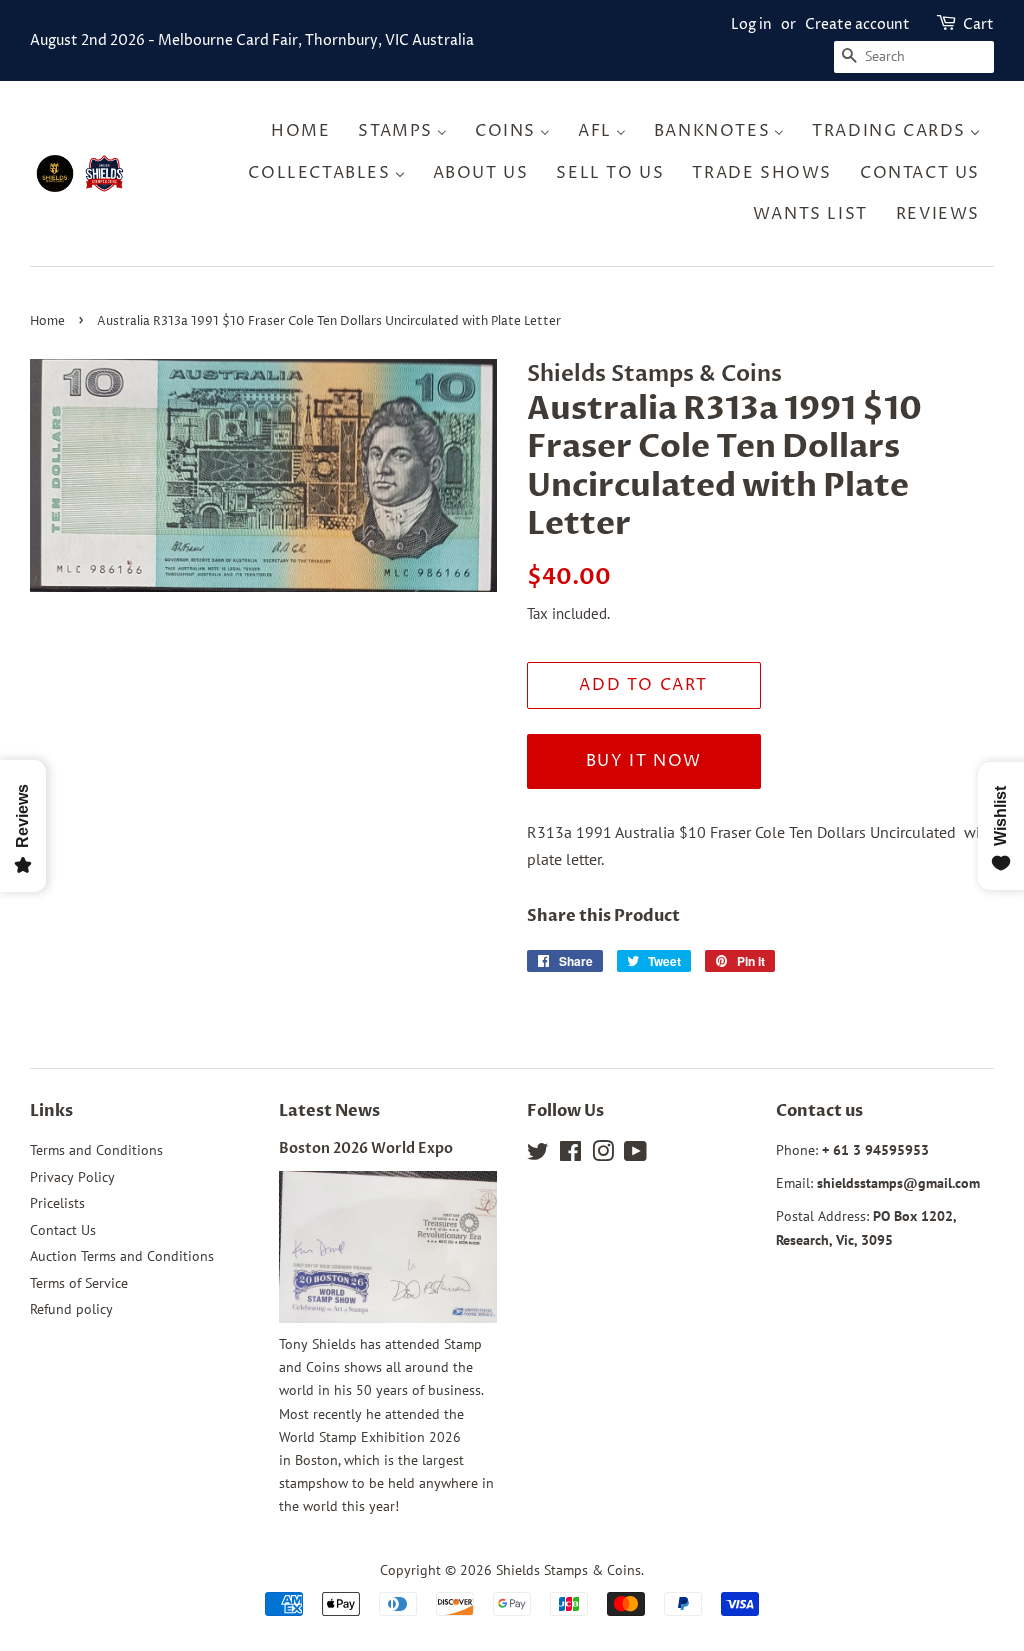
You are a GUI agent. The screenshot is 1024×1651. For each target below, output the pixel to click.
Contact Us (63, 1230)
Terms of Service (79, 1283)
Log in (751, 24)
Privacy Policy (72, 1177)
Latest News (329, 1111)
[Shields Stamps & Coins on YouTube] (635, 1155)
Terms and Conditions (96, 1150)
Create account (857, 24)
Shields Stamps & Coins (568, 1570)
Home (47, 321)
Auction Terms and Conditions (122, 1256)
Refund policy (71, 1309)
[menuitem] (306, 131)
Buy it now (644, 761)
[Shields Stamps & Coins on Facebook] (570, 1155)
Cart (978, 24)
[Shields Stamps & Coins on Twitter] (538, 1155)
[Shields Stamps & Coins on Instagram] (603, 1155)
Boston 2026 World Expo (366, 1149)
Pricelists (57, 1203)
